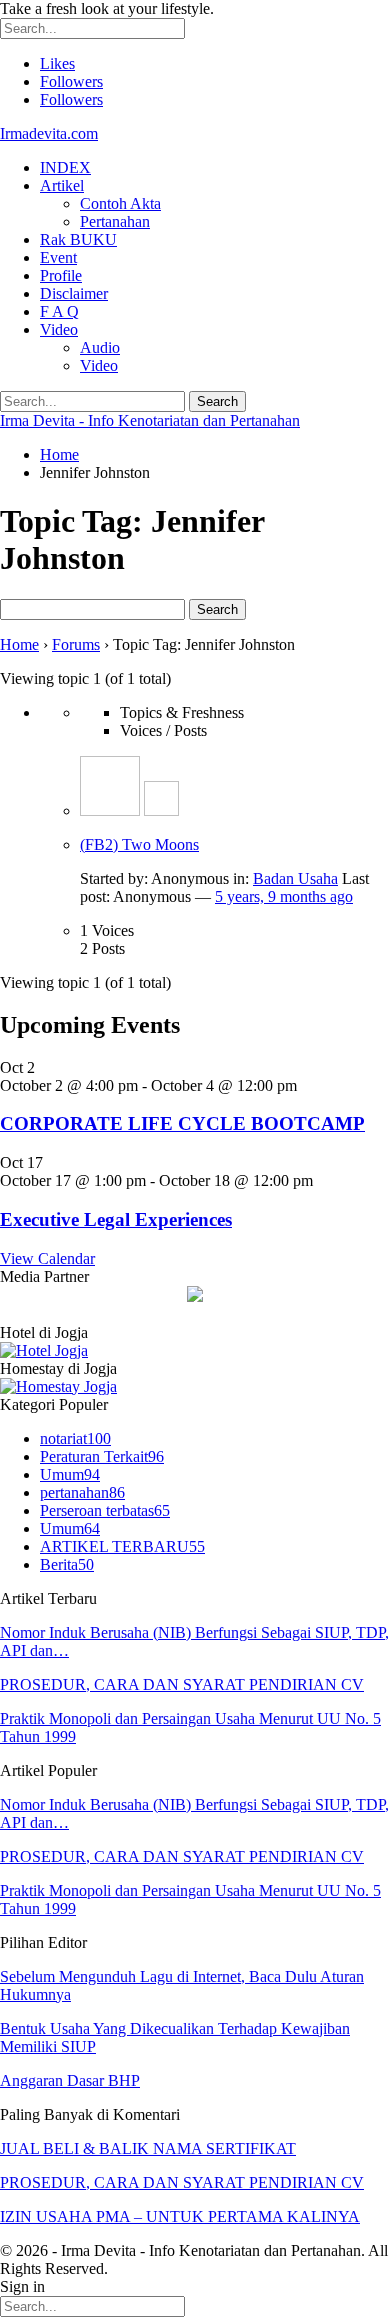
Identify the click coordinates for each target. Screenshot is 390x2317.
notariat (75, 1438)
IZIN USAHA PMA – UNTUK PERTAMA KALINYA (180, 2216)
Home (19, 644)
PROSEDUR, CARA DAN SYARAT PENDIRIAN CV (182, 1684)
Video (59, 329)
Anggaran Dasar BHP (70, 2080)
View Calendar (47, 1258)
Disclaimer (74, 293)
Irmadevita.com (49, 133)
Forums (76, 644)
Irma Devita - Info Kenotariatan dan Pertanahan (150, 420)
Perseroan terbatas (105, 1510)
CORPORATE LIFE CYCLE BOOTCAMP (182, 1123)
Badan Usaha (295, 878)
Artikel (62, 185)
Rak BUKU (78, 239)
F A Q (59, 311)
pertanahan (82, 1492)
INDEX (65, 167)
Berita (67, 1564)
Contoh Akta (120, 203)
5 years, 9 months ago (284, 896)
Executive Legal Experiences (116, 1219)
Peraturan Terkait (102, 1456)
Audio (100, 347)
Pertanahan (115, 221)
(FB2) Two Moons (139, 844)
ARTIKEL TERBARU (122, 1546)
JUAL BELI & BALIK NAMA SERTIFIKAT (148, 2148)
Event (58, 257)
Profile (61, 275)
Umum (70, 1474)
